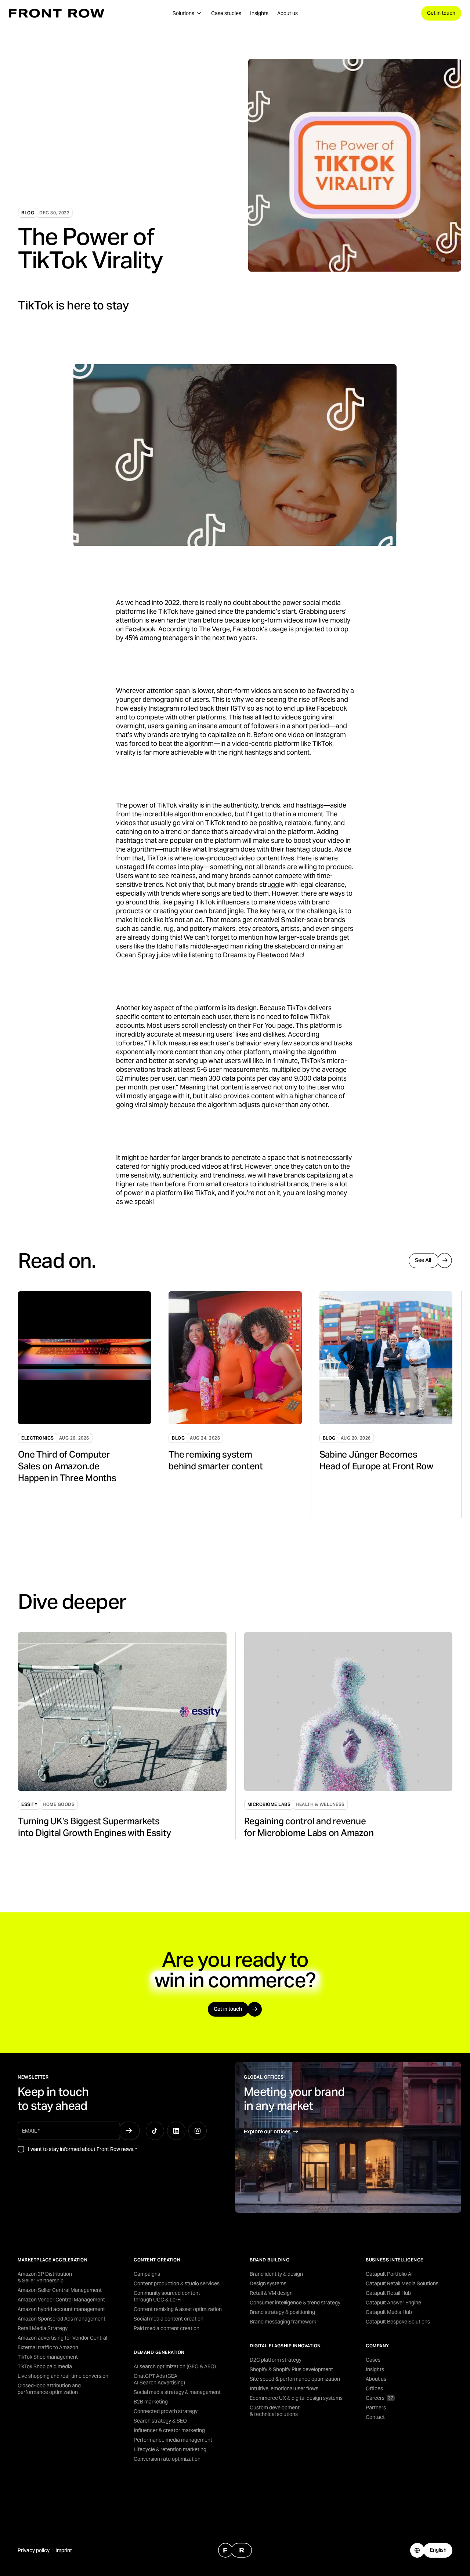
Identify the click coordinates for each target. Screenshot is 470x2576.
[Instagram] (198, 2131)
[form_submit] (129, 2131)
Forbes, (133, 1043)
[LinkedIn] (176, 2131)
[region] (240, 1405)
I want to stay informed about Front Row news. (82, 2149)
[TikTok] (155, 2131)
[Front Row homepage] (57, 13)
